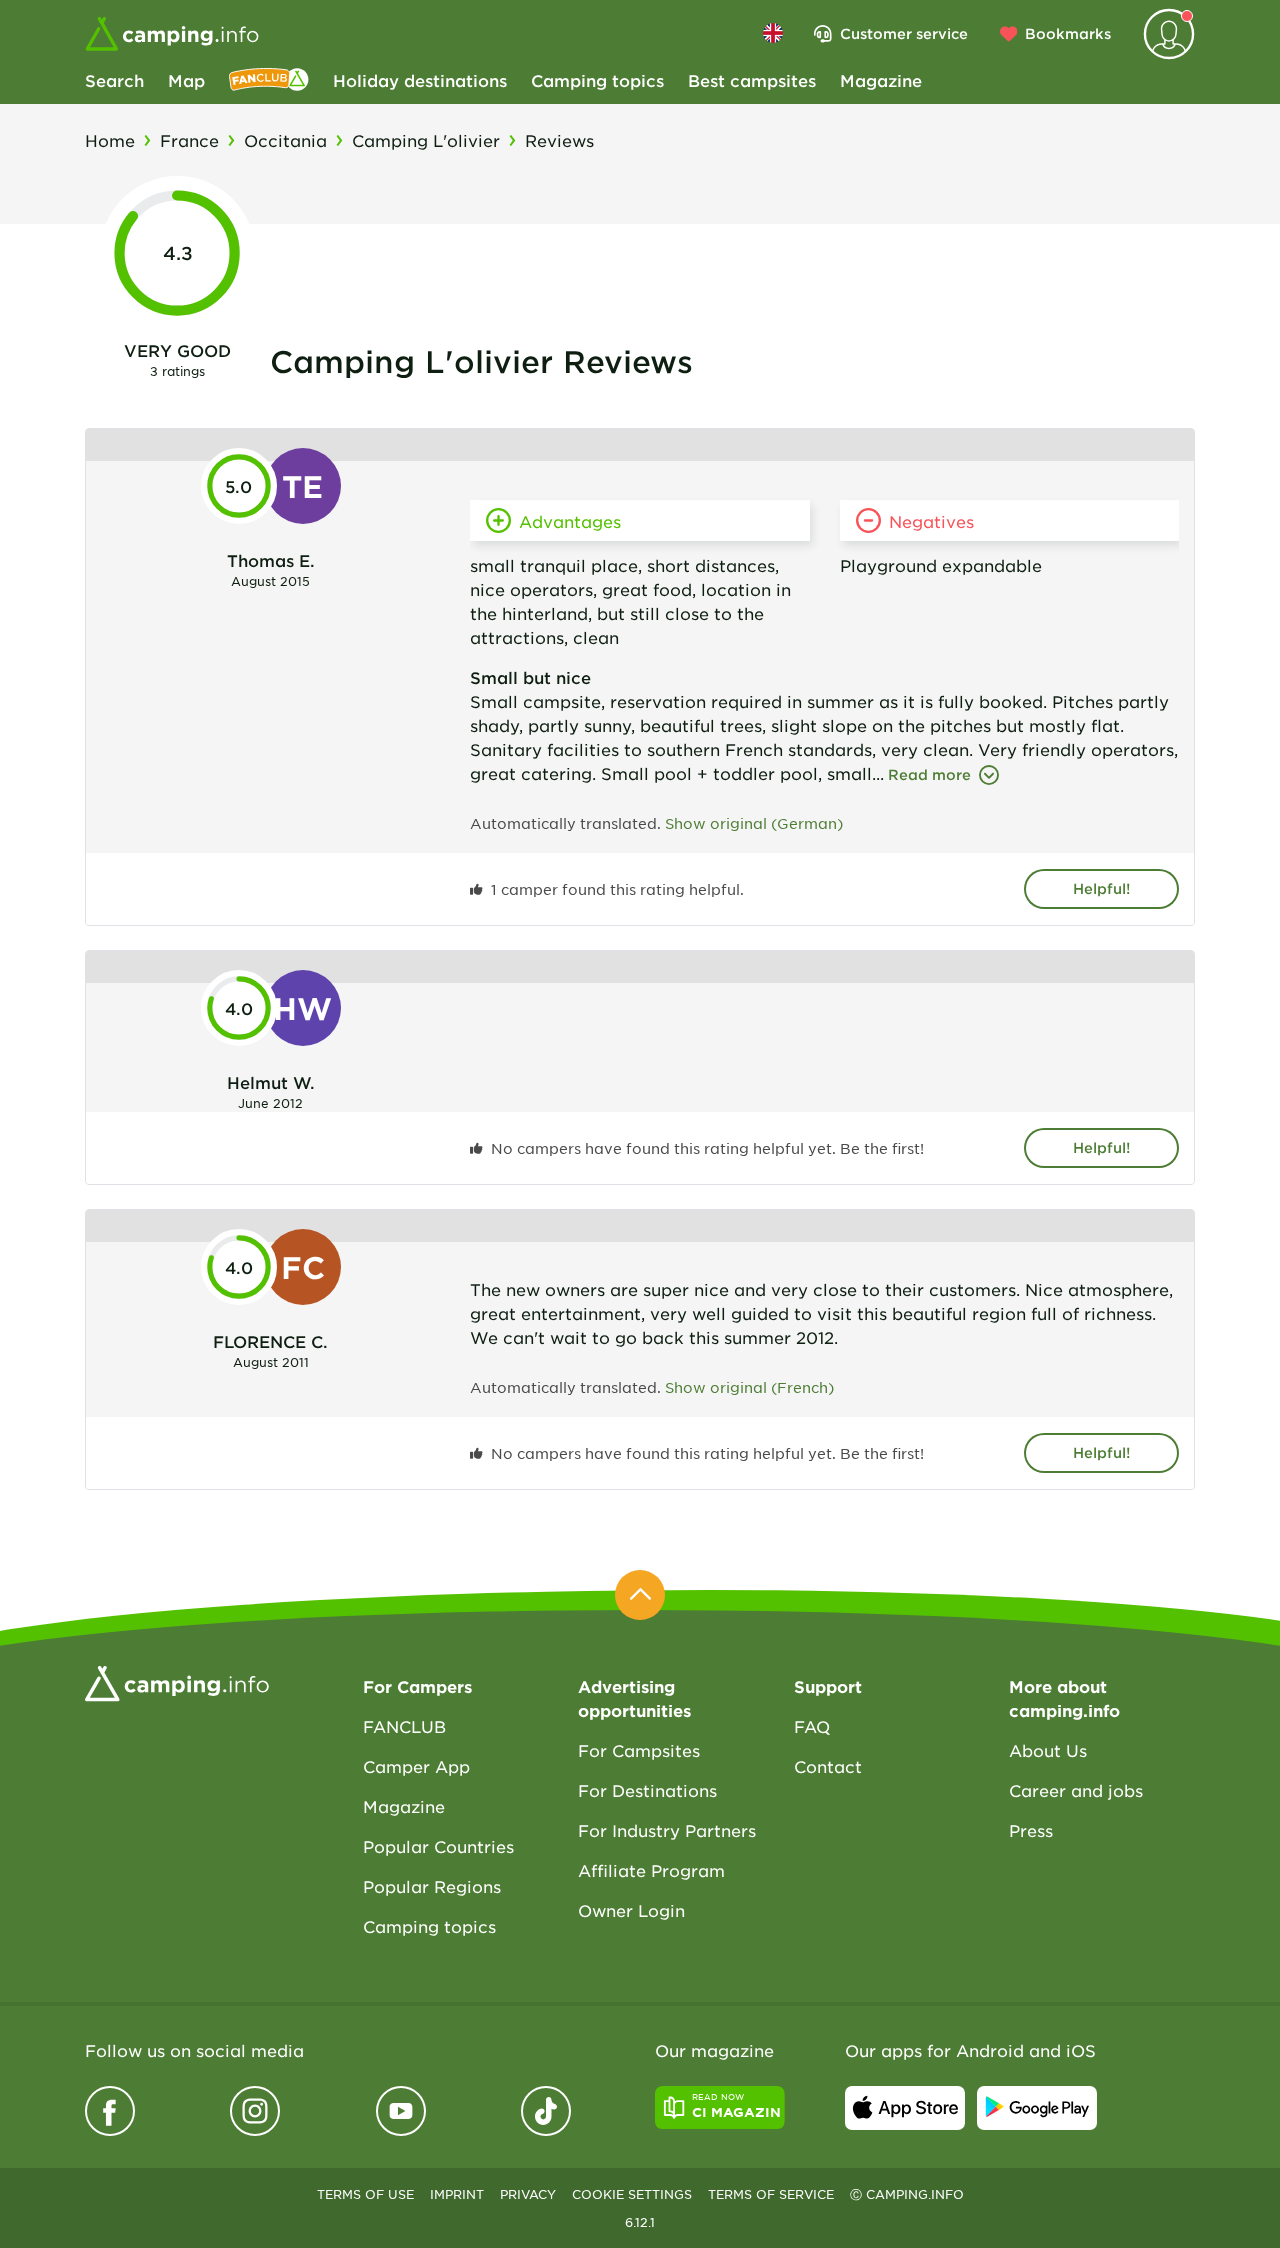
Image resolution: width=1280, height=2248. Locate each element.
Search (114, 80)
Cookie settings (632, 2194)
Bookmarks (1068, 33)
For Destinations (647, 1790)
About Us (1048, 1750)
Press (1031, 1830)
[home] (177, 1681)
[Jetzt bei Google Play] (1037, 2108)
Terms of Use (365, 2194)
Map (186, 80)
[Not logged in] (1169, 34)
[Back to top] (640, 1595)
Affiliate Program (651, 1870)
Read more (929, 774)
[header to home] (172, 34)
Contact (828, 1766)
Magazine (881, 80)
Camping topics (597, 80)
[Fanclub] (269, 80)
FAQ (812, 1726)
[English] (773, 33)
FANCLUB (404, 1726)
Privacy (528, 2194)
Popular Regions (432, 1886)
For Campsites (639, 1750)
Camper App (416, 1766)
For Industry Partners (667, 1830)
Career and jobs (1076, 1790)
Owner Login (631, 1910)
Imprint (457, 2194)
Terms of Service (771, 2194)
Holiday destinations (420, 80)
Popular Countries (438, 1846)
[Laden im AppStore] (905, 2108)
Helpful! (1101, 888)
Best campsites (752, 80)
